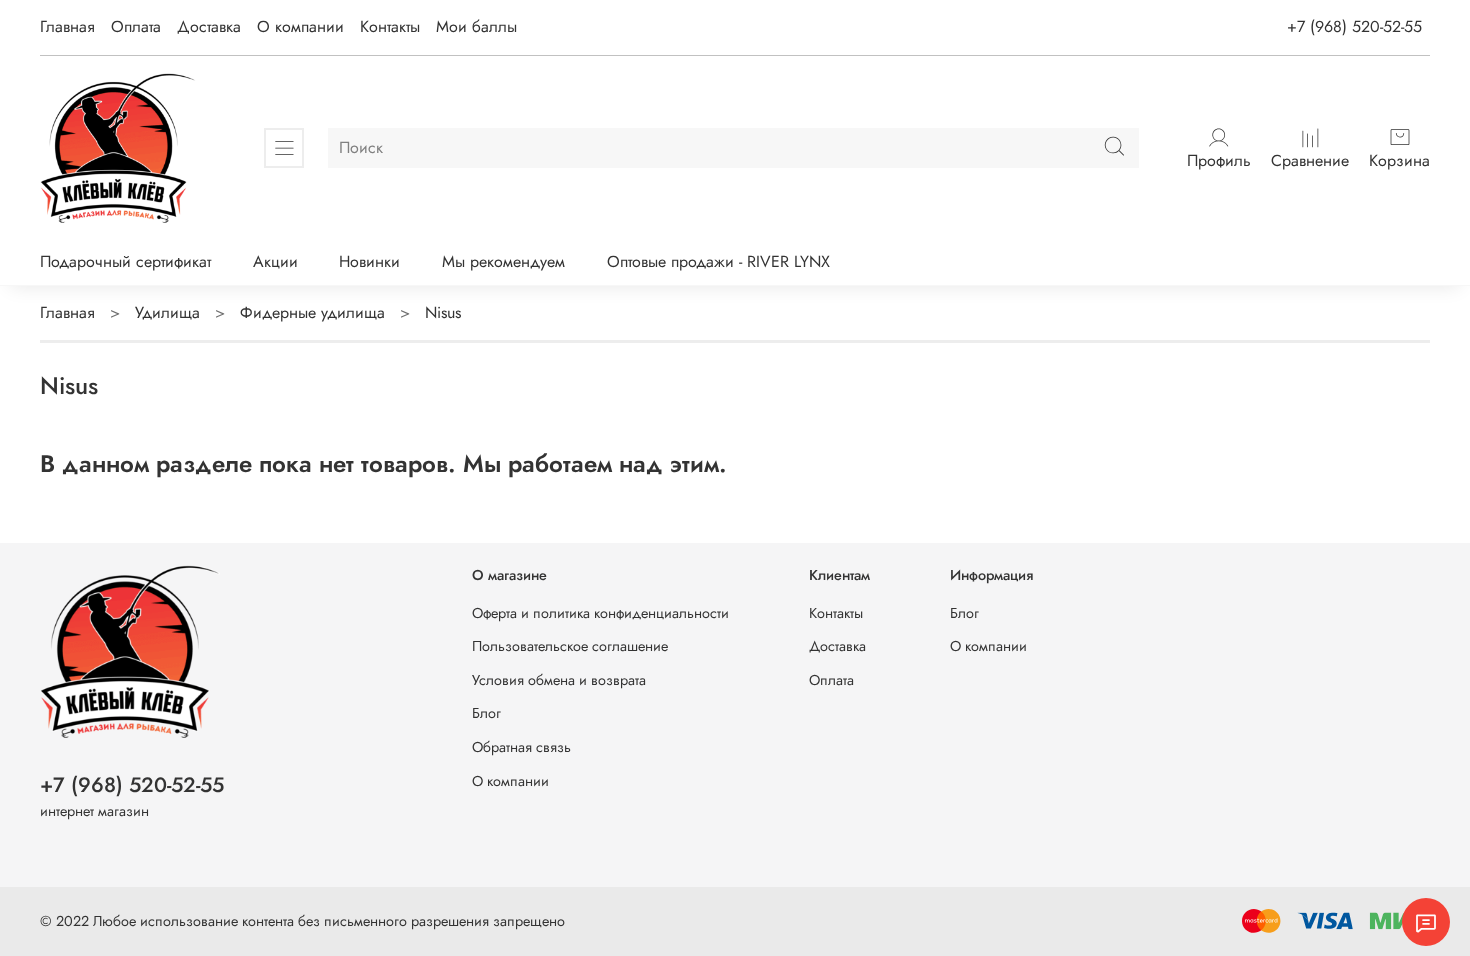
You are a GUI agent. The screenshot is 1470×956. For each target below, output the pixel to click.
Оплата (136, 26)
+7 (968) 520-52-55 (1354, 26)
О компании (300, 26)
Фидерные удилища (312, 312)
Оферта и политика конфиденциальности (600, 613)
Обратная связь (521, 747)
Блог (486, 713)
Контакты (390, 26)
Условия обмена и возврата (559, 680)
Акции (275, 261)
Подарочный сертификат (125, 261)
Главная (67, 26)
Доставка (209, 26)
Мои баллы (476, 26)
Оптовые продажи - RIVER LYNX (718, 261)
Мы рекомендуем (503, 261)
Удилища (167, 312)
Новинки (369, 261)
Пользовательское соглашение (570, 646)
